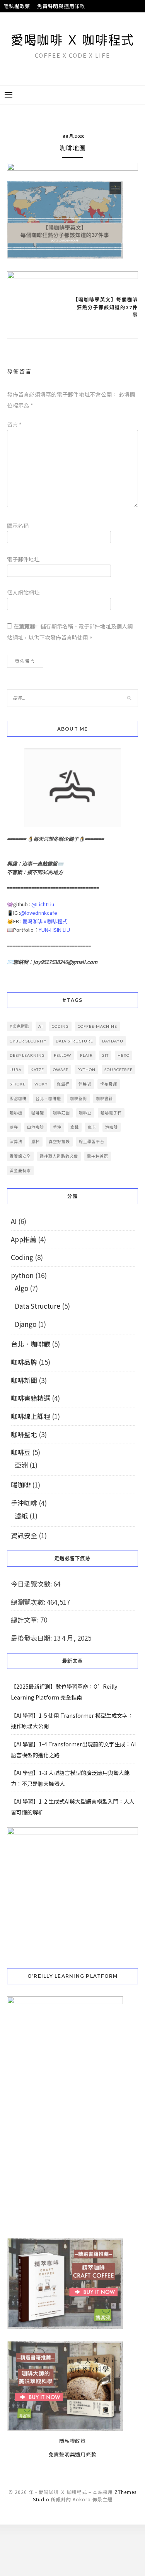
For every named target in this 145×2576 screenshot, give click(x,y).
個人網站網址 (23, 592)
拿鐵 (75, 1127)
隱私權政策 (17, 6)
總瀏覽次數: (29, 1602)
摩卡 (92, 1127)
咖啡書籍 (104, 1099)
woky (41, 1084)
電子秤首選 (98, 1156)
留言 (14, 424)
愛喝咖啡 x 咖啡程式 (45, 921)
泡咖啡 (112, 1127)
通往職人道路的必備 (59, 1156)
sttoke (18, 1084)
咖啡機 (16, 1113)
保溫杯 (63, 1084)
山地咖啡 (36, 1127)
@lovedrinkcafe (39, 913)
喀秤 (14, 1127)
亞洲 (21, 1465)
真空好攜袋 (59, 1142)
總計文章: (26, 1620)
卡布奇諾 (109, 1084)
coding (60, 1026)
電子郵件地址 (23, 559)
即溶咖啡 (18, 1099)
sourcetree (119, 1070)
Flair (86, 1055)
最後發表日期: (32, 1638)
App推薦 (24, 1239)
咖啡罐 (38, 1113)
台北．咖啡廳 (48, 1099)
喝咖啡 (21, 1485)
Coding (22, 1257)
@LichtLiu (43, 904)
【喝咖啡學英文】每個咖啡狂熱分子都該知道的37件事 (106, 307)
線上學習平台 (92, 1142)
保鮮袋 (85, 1084)
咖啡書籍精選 (31, 1398)
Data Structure (38, 1306)
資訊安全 (24, 1535)
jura (16, 1070)
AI (41, 1026)
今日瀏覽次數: (32, 1584)
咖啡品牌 (24, 1362)
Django (26, 1324)
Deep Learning (27, 1055)
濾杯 (36, 1142)
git (105, 1055)
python (86, 1070)
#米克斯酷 (20, 1026)
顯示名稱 (18, 525)
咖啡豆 (85, 1113)
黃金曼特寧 (20, 1171)
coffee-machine (97, 1026)
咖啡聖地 (24, 1434)
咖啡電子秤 (111, 1113)
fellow (62, 1055)
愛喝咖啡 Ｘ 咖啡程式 (72, 40)
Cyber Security (28, 1041)
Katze (37, 1070)
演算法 (16, 1142)
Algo (21, 1288)
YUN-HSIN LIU (54, 930)
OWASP (61, 1070)
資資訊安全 (20, 1156)
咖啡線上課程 (31, 1416)
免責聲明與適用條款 (61, 6)
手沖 (57, 1127)
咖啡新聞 (78, 1099)
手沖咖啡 (24, 1503)
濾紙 (21, 1516)
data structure (74, 1041)
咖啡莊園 (61, 1113)
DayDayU (113, 1041)
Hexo (124, 1055)
